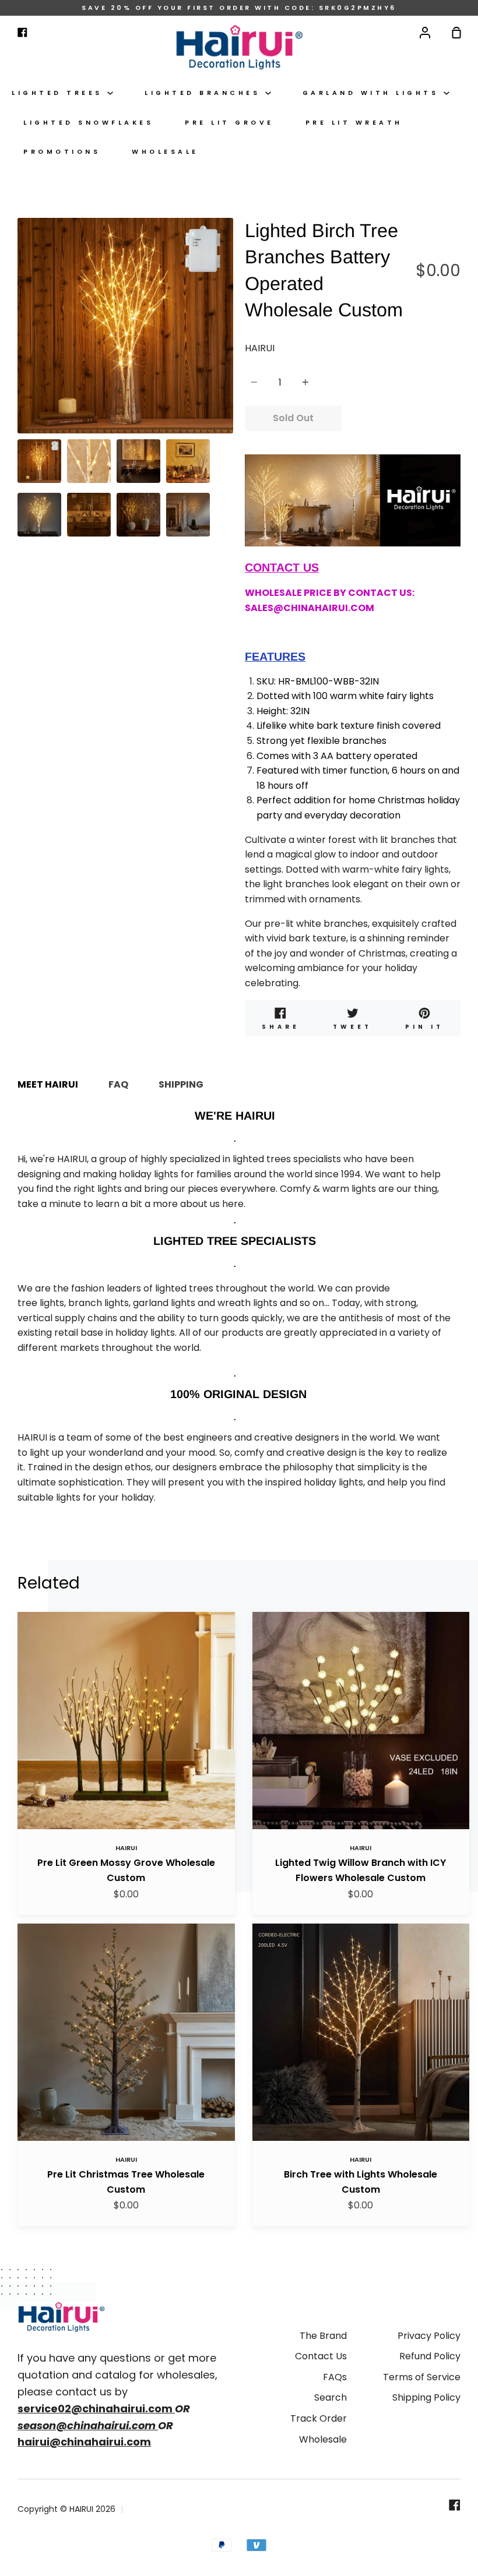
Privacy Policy (429, 2336)
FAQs (335, 2377)
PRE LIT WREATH (354, 123)
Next (230, 361)
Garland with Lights (373, 93)
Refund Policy (430, 2356)
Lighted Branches (205, 93)
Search (331, 2397)
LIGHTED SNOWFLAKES (88, 123)
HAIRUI (260, 348)
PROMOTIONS (62, 152)
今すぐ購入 (401, 418)
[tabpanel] (125, 326)
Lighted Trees (59, 93)
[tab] (39, 461)
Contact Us (321, 2356)
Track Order (319, 2418)
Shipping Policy (426, 2397)
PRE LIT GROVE (229, 123)
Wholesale (165, 152)
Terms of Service (422, 2377)
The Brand (323, 2336)
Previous (21, 361)
